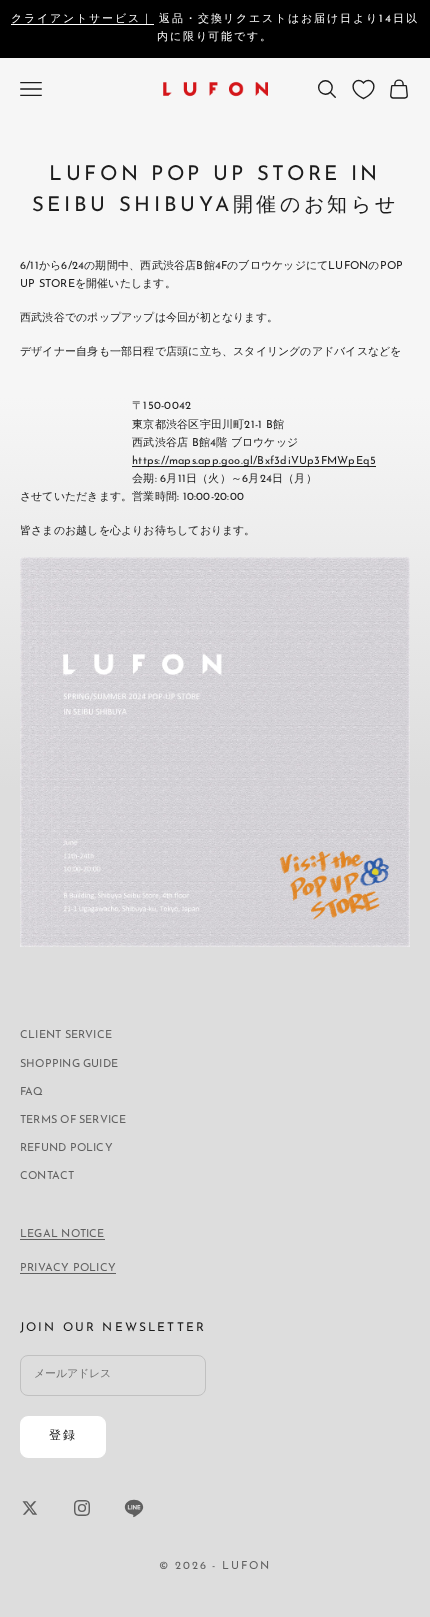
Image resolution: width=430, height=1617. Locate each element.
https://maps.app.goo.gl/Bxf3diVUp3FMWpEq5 (254, 461)
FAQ (32, 1092)
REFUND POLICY (66, 1148)
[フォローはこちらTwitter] (30, 1508)
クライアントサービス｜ (82, 19)
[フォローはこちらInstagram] (82, 1508)
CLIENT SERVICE (66, 1035)
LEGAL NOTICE (62, 1234)
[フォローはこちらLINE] (134, 1508)
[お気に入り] (363, 89)
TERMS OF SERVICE (73, 1120)
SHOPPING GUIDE (69, 1064)
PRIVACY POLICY (68, 1268)
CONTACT (47, 1176)
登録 (63, 1436)
